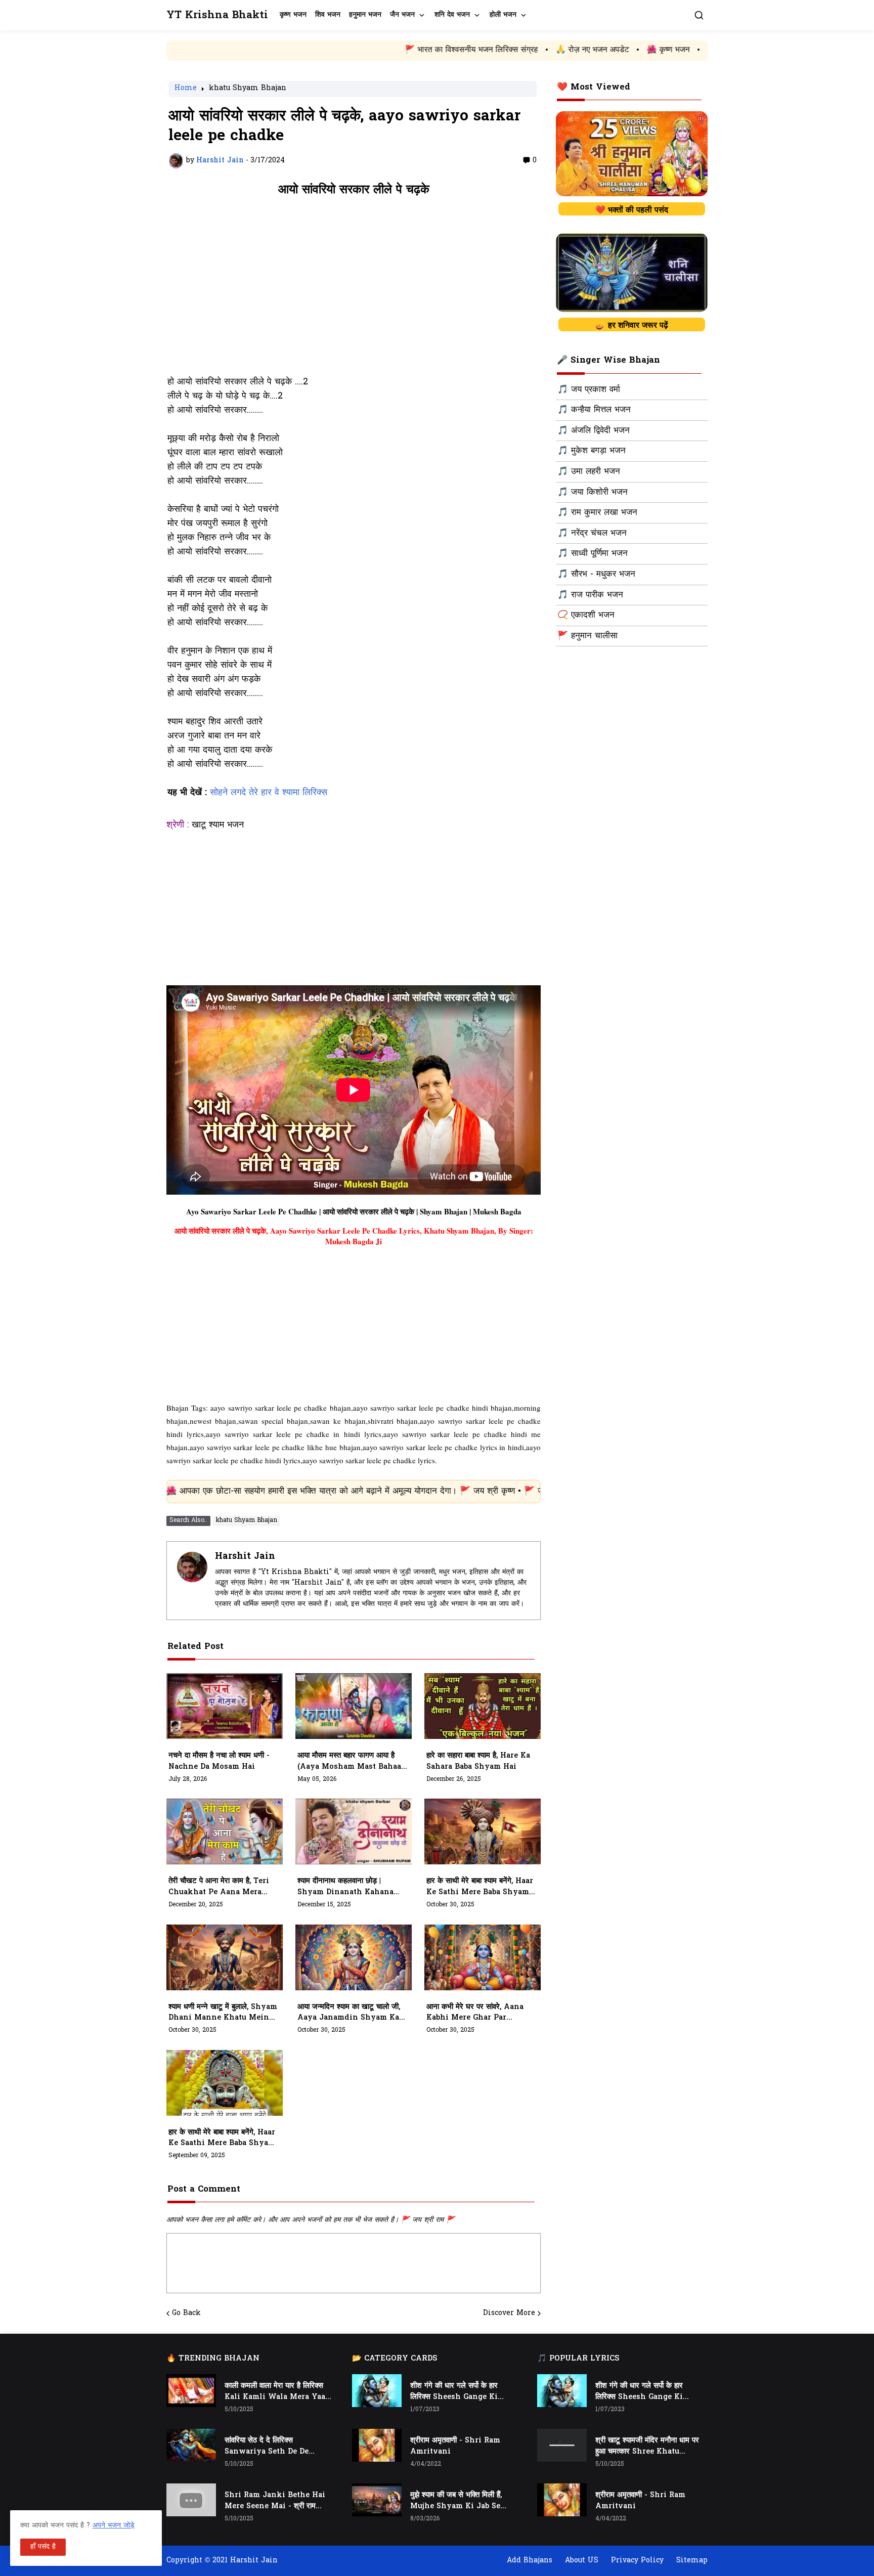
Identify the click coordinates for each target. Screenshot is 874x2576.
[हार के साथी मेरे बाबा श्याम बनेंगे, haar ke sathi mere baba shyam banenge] (483, 1831)
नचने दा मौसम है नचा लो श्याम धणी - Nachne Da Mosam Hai (219, 1761)
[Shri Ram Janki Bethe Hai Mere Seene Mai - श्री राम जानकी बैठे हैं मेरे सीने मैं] (191, 2500)
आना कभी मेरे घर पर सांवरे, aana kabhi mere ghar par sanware (475, 2013)
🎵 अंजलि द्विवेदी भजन (594, 431)
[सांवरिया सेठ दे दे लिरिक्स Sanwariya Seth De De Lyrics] (191, 2445)
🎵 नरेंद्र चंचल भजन (592, 534)
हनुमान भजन (365, 15)
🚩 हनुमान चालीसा (587, 636)
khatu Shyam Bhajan (248, 89)
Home (186, 89)
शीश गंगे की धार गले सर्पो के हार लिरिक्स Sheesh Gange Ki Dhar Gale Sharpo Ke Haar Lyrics (460, 2392)
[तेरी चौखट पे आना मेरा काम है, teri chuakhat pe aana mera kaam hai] (225, 1831)
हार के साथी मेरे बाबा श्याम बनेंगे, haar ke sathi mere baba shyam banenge (480, 1887)
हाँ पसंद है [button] (43, 2547)
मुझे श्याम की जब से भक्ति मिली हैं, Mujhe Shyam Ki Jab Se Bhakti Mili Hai (456, 2501)
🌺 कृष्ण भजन (555, 50)
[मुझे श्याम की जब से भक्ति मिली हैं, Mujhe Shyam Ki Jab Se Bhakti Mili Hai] (377, 2500)
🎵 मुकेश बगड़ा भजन (592, 451)
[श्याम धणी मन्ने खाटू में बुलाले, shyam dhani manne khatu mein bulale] (225, 1957)
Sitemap (692, 2561)
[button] (699, 15)
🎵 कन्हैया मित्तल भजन (594, 410)
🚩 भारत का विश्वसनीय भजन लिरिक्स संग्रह (358, 50)
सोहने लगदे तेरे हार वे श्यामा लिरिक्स (269, 793)
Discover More (509, 2313)
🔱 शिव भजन (672, 50)
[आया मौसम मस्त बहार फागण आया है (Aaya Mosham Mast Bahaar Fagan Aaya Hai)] (354, 1706)
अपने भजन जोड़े (114, 2526)
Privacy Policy (637, 2561)
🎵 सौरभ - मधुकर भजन (596, 575)
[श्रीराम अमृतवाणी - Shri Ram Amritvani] (377, 2445)
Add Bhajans (530, 2561)
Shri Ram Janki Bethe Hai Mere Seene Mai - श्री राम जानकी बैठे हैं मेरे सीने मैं (275, 2501)
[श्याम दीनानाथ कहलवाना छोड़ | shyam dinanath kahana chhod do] (354, 1831)
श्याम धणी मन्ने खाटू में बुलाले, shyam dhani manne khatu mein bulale (223, 2013)
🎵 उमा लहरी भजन (589, 472)
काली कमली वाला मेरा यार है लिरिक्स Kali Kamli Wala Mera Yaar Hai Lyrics (277, 2392)
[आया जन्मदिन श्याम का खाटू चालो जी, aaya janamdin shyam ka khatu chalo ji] (354, 1957)
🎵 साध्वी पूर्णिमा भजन (593, 554)
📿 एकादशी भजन (586, 616)
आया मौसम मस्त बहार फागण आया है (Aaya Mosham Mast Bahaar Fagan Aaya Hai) (351, 1762)
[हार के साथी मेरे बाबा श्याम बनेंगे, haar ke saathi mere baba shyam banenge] (225, 2083)
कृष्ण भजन (293, 15)
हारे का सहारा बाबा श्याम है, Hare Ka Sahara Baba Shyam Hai (478, 1761)
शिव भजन (328, 15)
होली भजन (503, 15)
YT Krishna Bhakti (217, 15)
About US (582, 2561)
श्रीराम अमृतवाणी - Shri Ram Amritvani (455, 2446)
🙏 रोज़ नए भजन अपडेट (479, 50)
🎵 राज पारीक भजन (590, 595)
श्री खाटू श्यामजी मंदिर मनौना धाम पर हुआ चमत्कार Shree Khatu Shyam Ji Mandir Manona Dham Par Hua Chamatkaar (647, 2447)
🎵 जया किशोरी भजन (593, 493)
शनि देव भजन (452, 15)
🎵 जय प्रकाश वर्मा (589, 390)
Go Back (186, 2313)
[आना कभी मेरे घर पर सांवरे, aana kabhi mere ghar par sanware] (483, 1957)
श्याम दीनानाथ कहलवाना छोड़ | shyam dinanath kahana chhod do (345, 1887)
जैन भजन (402, 15)
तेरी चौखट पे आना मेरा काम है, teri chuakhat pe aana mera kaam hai (219, 1887)
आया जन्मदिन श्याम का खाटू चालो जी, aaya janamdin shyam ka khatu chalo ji (349, 2013)
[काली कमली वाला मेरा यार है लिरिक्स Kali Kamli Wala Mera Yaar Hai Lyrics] (191, 2391)
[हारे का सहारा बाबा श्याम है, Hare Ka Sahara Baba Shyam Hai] (483, 1706)
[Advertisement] (354, 291)
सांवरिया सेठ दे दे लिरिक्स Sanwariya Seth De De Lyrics (267, 2447)
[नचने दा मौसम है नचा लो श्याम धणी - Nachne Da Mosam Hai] (225, 1706)
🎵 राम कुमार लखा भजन (597, 513)
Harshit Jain (245, 1557)
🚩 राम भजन (614, 50)
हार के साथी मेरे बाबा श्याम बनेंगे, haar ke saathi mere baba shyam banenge (222, 2138)
